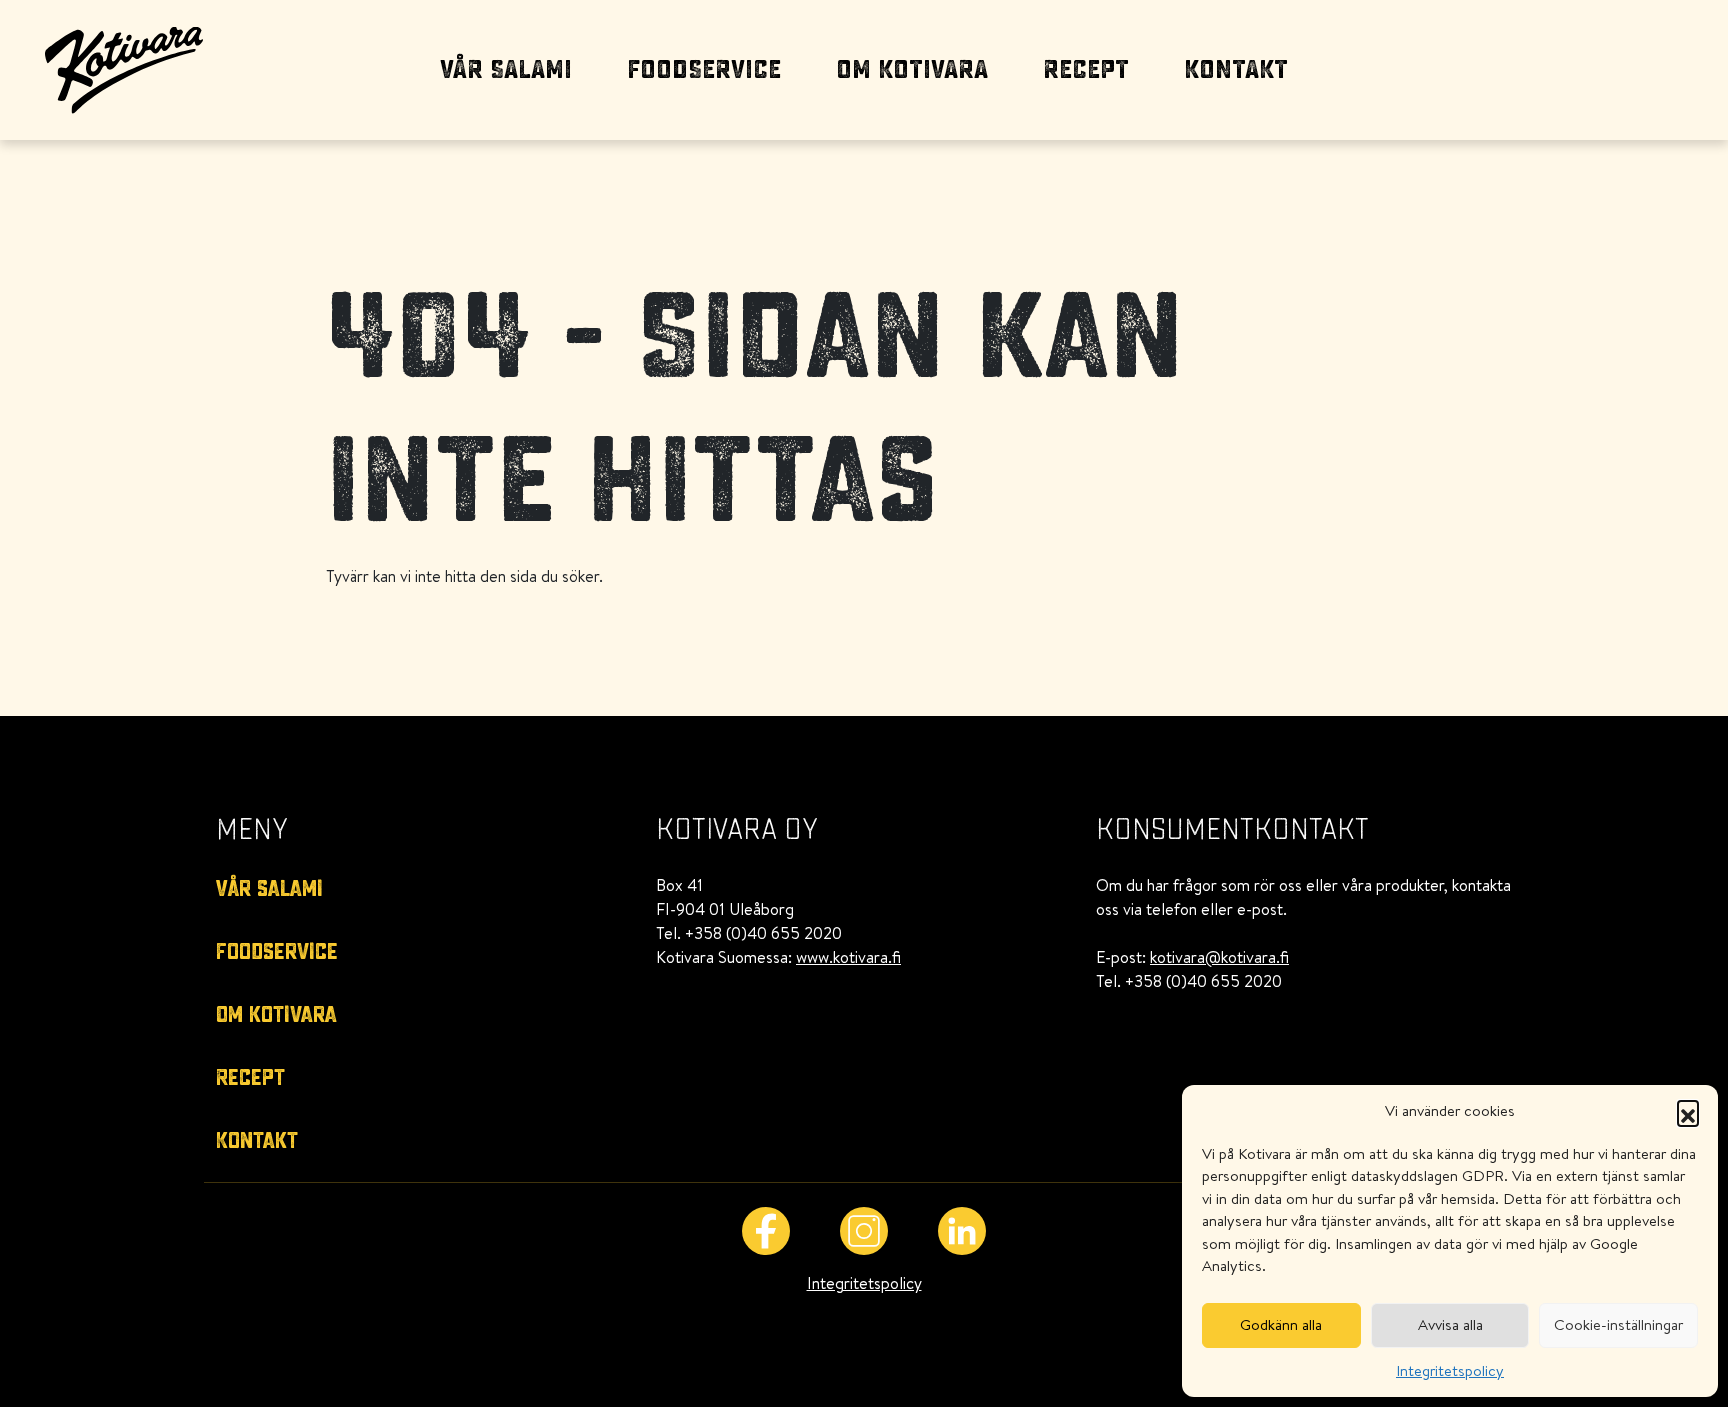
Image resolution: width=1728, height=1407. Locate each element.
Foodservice (704, 70)
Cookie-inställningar (1618, 1324)
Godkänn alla (1281, 1324)
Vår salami (506, 70)
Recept (1086, 70)
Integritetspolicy (1450, 1370)
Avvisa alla (1450, 1324)
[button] (1688, 1111)
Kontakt (1236, 70)
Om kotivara (912, 70)
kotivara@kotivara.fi (1219, 957)
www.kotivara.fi (848, 957)
